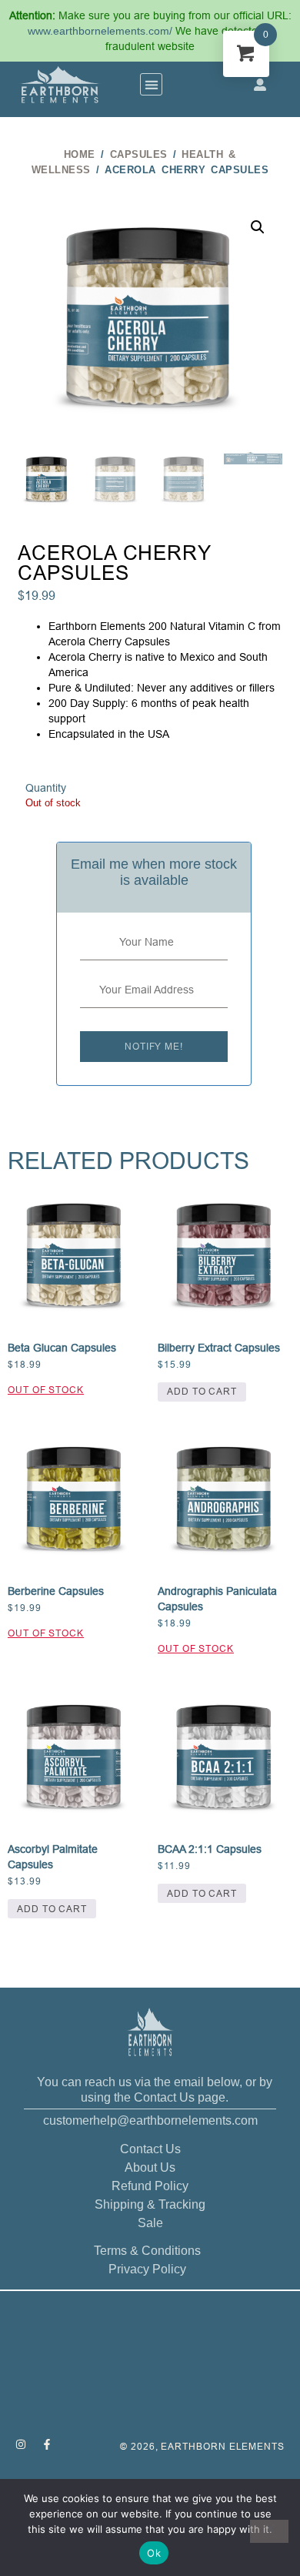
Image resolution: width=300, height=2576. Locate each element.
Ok (154, 2553)
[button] (151, 84)
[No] (269, 2531)
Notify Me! (154, 1046)
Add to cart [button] (202, 1391)
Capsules (139, 154)
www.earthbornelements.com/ (102, 31)
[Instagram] (21, 2444)
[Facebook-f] (47, 2444)
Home (80, 154)
